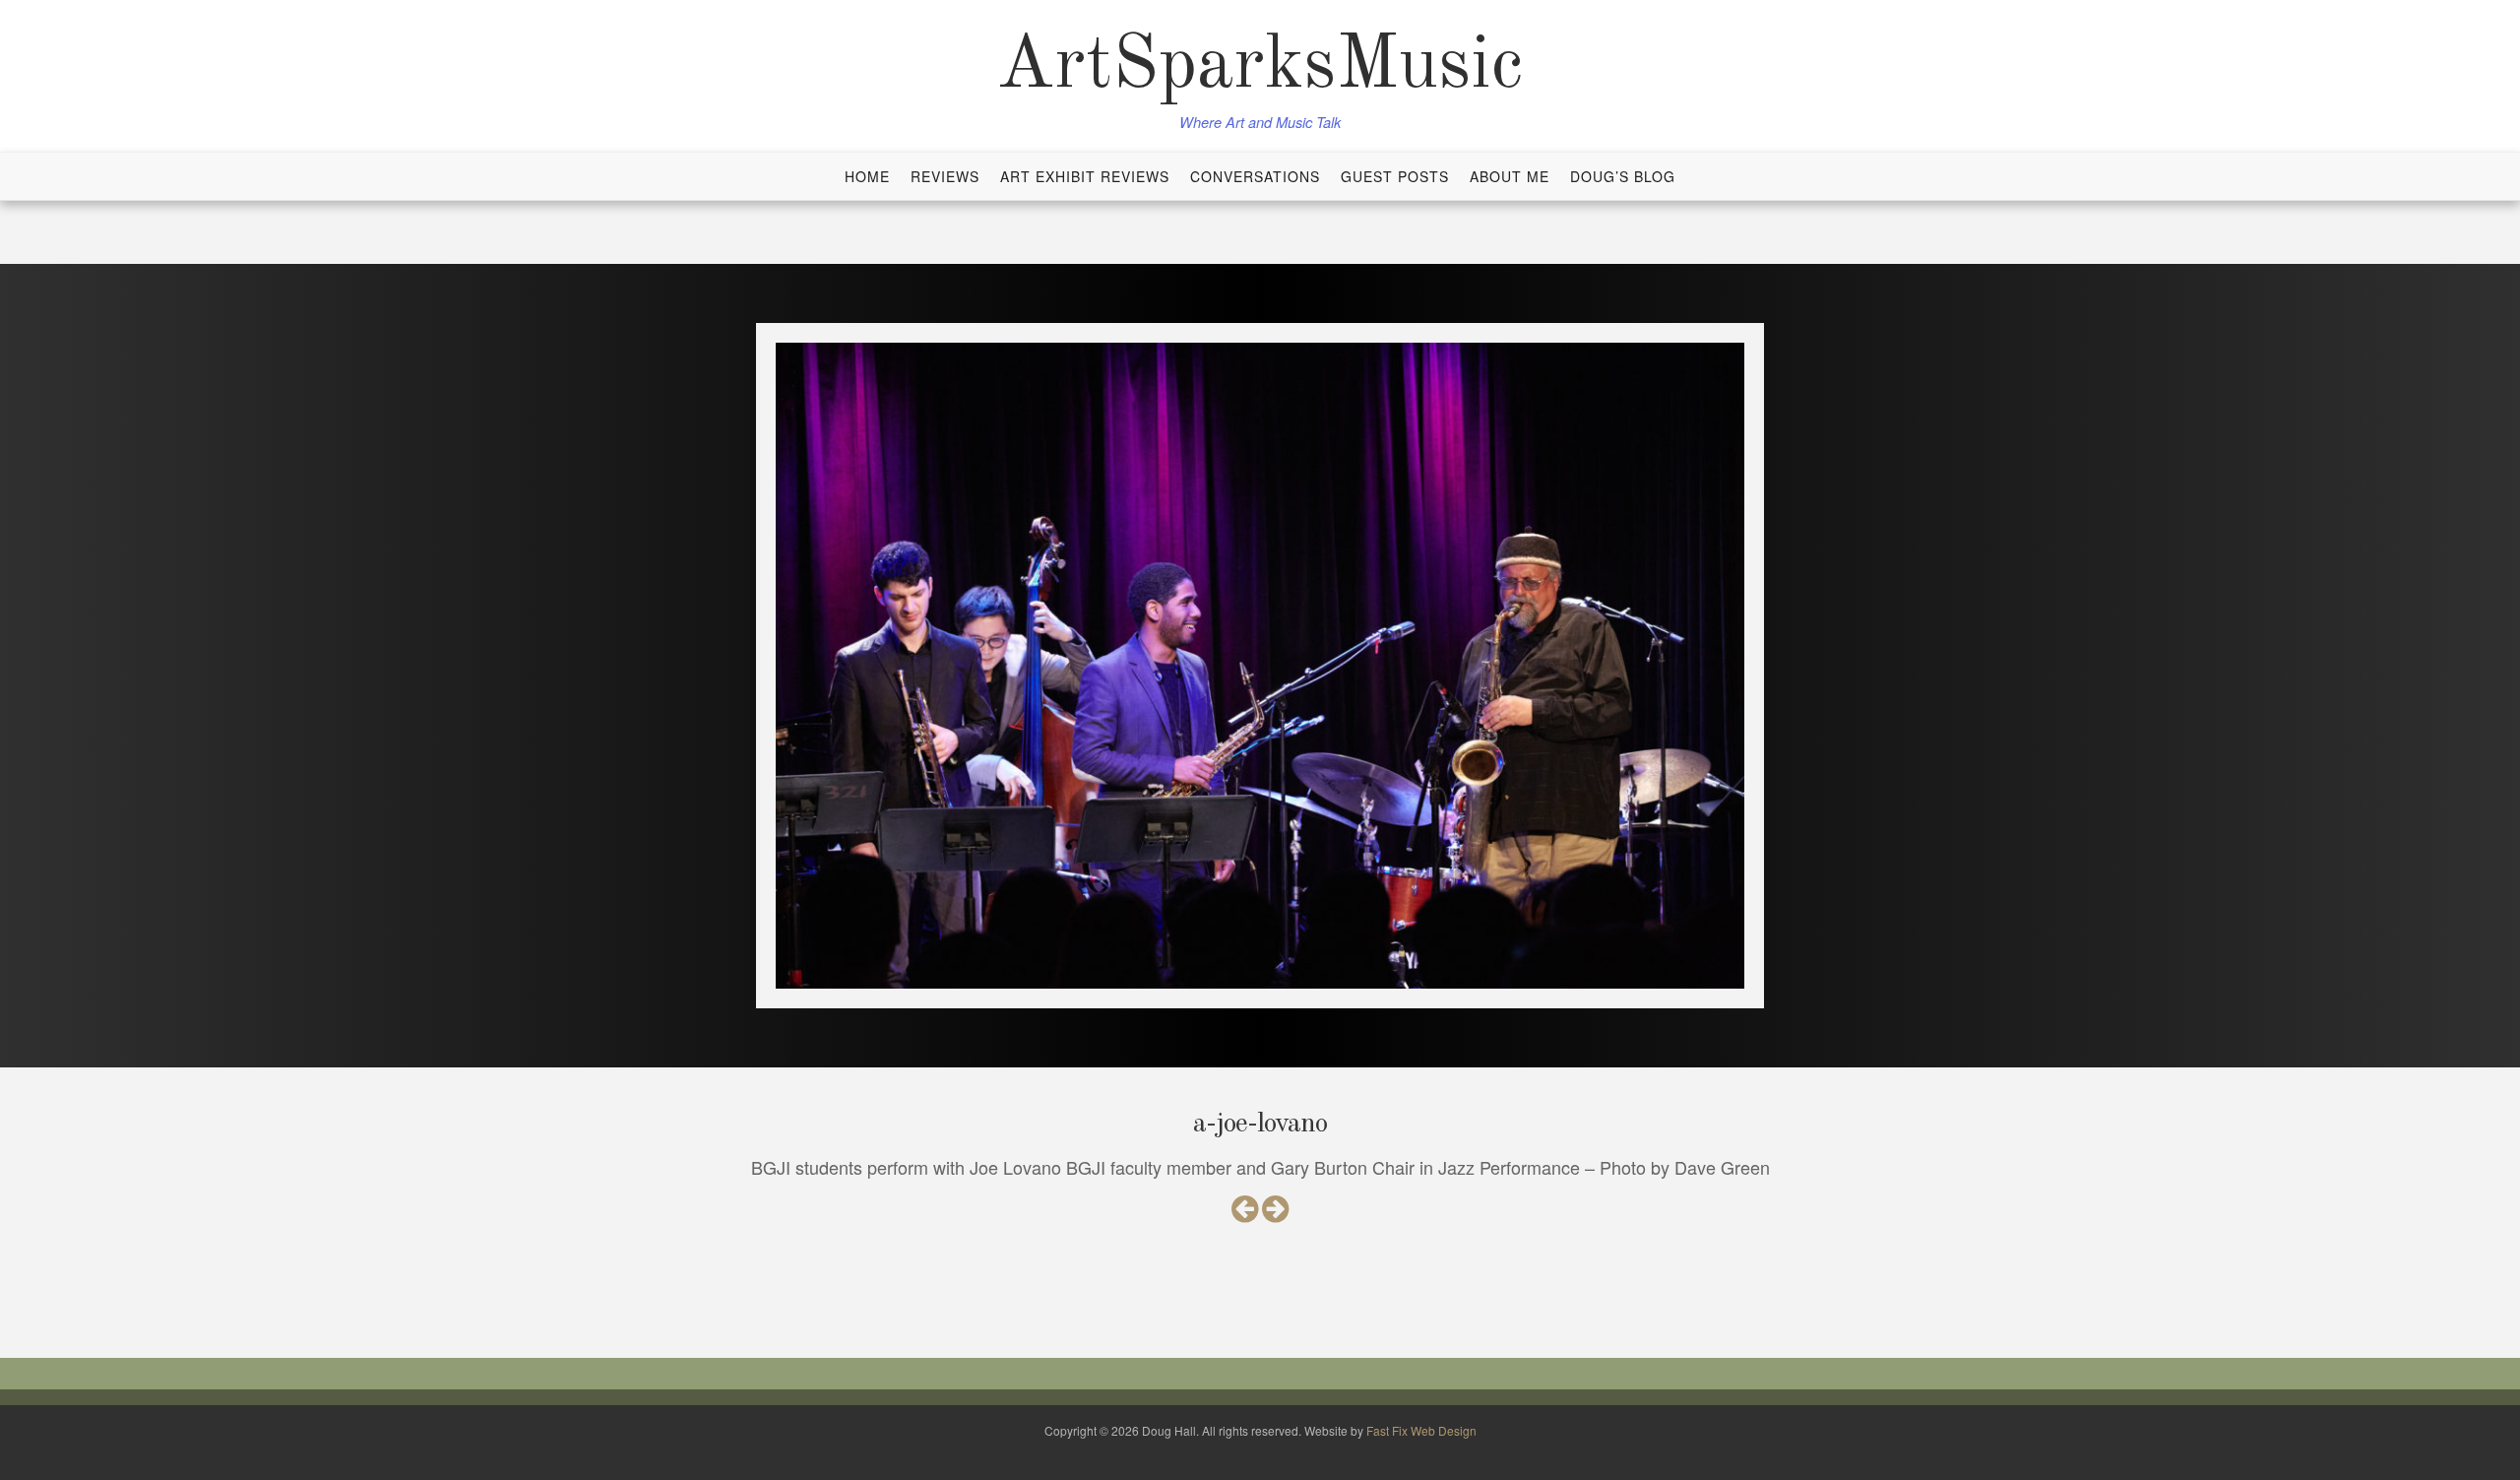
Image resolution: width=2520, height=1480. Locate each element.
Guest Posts (1395, 176)
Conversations (1255, 176)
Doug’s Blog (1623, 176)
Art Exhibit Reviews (1085, 176)
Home (867, 176)
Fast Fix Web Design (1421, 1430)
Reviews (945, 176)
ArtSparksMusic (1260, 67)
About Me (1510, 176)
